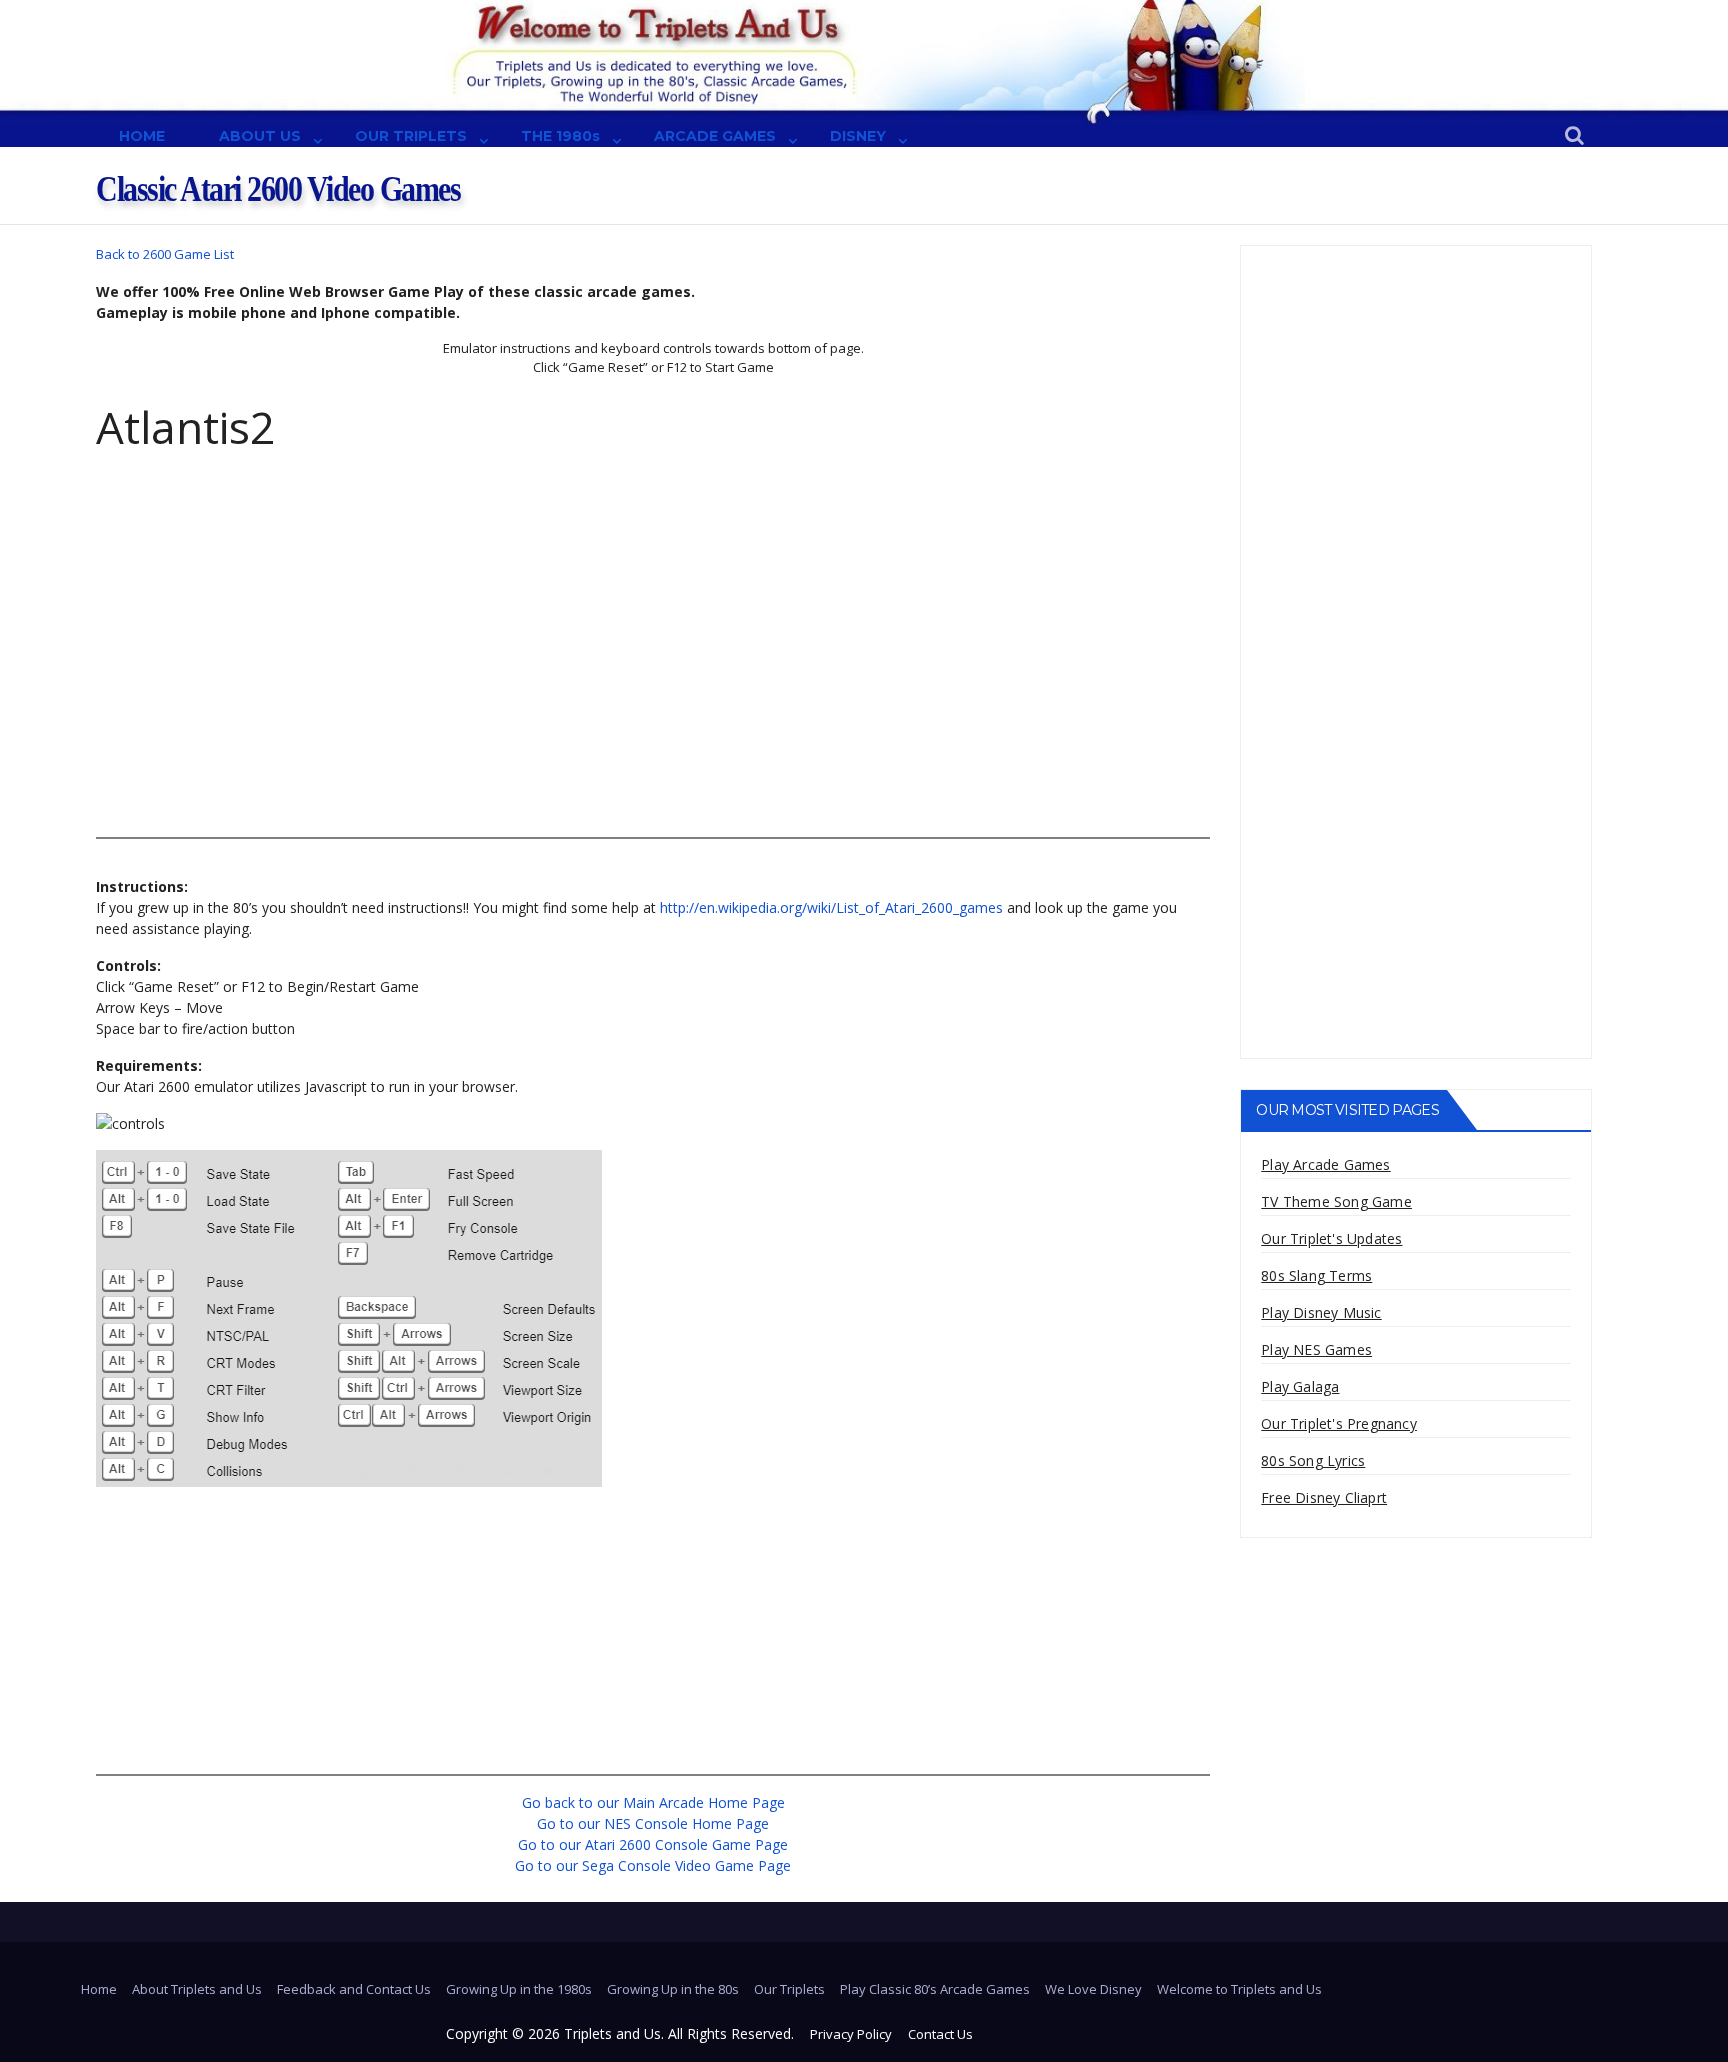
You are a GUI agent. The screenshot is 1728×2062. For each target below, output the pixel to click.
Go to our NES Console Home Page (653, 1823)
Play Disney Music (1321, 1312)
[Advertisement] (653, 681)
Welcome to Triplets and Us (1239, 1989)
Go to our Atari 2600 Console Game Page (653, 1844)
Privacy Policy (851, 2034)
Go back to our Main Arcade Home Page (653, 1802)
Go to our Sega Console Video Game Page (653, 1865)
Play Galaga (1300, 1386)
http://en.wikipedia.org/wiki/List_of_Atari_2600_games (831, 907)
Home (99, 1989)
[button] (1574, 136)
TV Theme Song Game (1336, 1201)
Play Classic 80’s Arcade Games (935, 1989)
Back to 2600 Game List (165, 254)
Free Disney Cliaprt (1324, 1497)
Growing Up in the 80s (673, 1989)
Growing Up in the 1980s (519, 1989)
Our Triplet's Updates (1331, 1238)
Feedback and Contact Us (354, 1989)
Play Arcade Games (1325, 1164)
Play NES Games (1316, 1349)
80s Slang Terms (1316, 1275)
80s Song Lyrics (1313, 1460)
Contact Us (940, 2034)
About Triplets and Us (197, 1989)
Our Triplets (789, 1989)
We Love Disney (1093, 1989)
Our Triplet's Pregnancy (1339, 1423)
